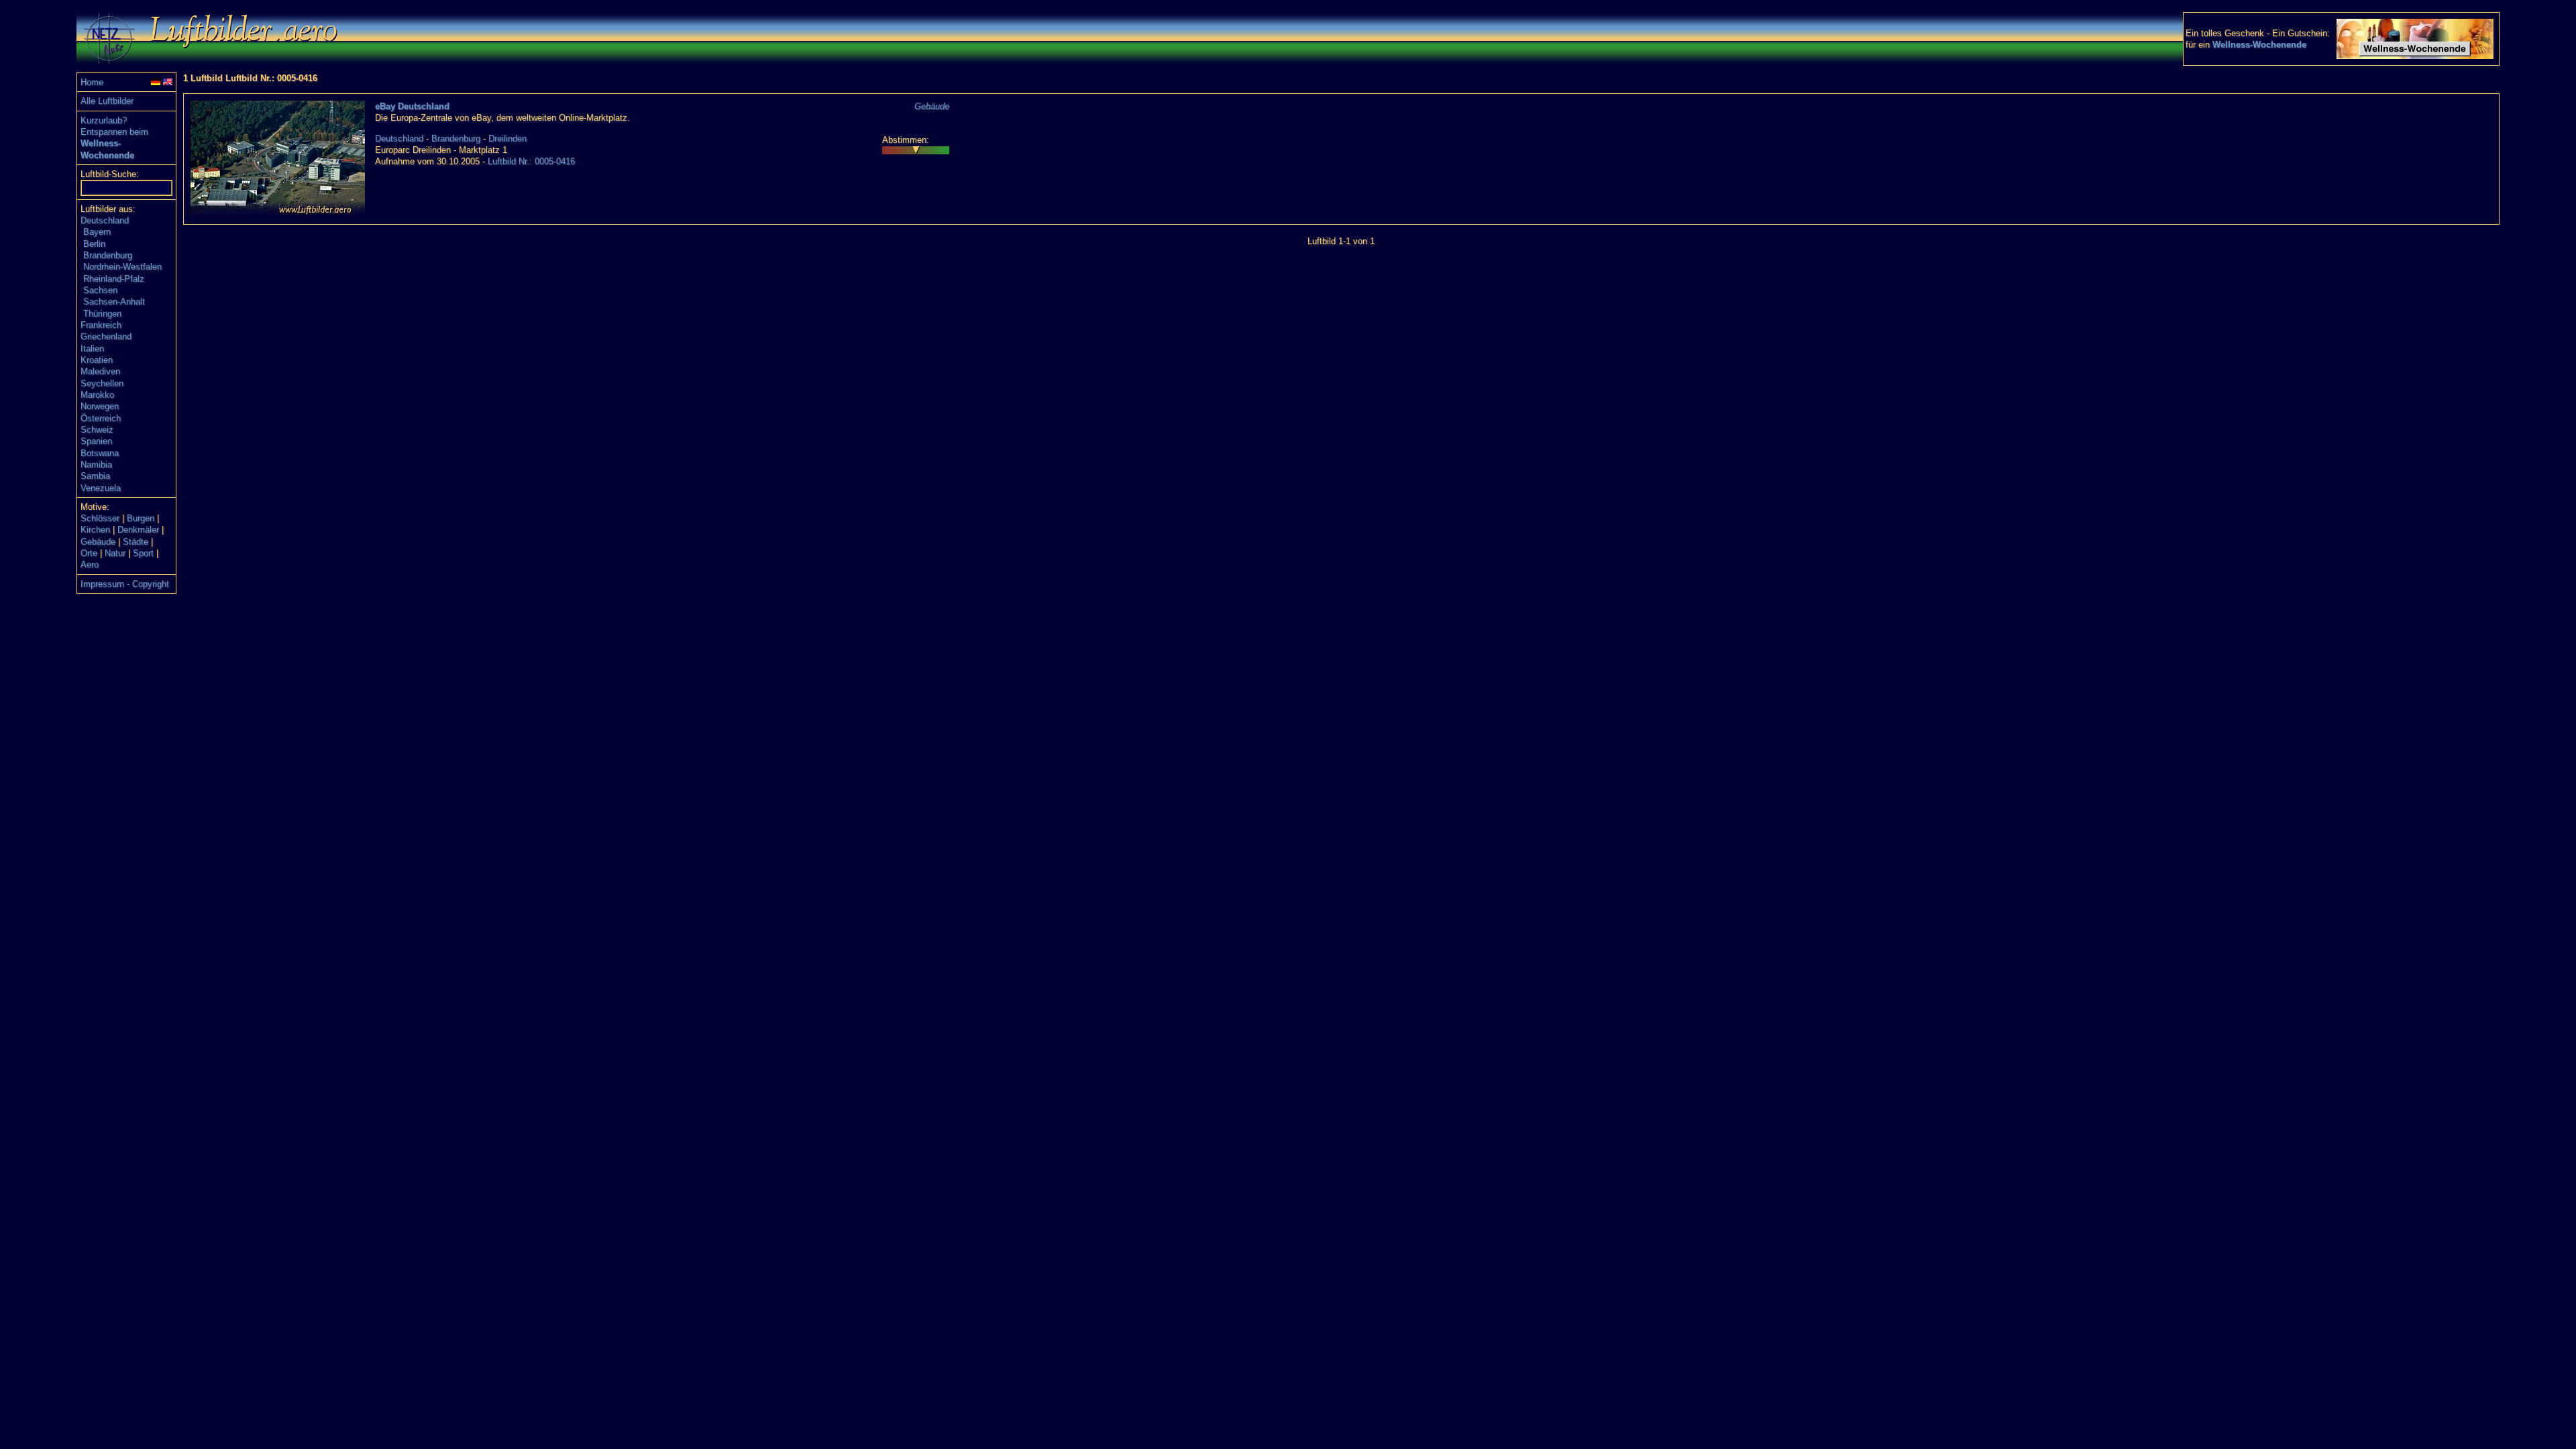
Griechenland (106, 336)
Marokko (97, 395)
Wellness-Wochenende (2259, 45)
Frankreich (101, 325)
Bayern (97, 232)
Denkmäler (138, 530)
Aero (90, 565)
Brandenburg (108, 255)
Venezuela (101, 488)
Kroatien (97, 360)
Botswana (100, 453)
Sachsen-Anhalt (114, 302)
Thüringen (102, 314)
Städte (136, 542)
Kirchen (95, 530)
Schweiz (97, 430)
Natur (115, 553)
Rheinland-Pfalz (114, 279)
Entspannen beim (114, 132)
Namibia (96, 465)
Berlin (94, 244)
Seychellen (102, 383)
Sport (143, 553)
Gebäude (98, 542)
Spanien (96, 441)
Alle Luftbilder (107, 101)
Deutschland (105, 220)
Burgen (141, 518)
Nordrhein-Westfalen (122, 267)
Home (92, 82)
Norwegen (100, 406)
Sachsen (100, 290)
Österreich (101, 418)
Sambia (95, 476)
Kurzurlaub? (104, 120)
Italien (92, 348)
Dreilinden (507, 139)
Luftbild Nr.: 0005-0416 (531, 161)
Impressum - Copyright (125, 584)
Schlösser (100, 518)
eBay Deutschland (412, 106)
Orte (89, 553)
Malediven (100, 371)
